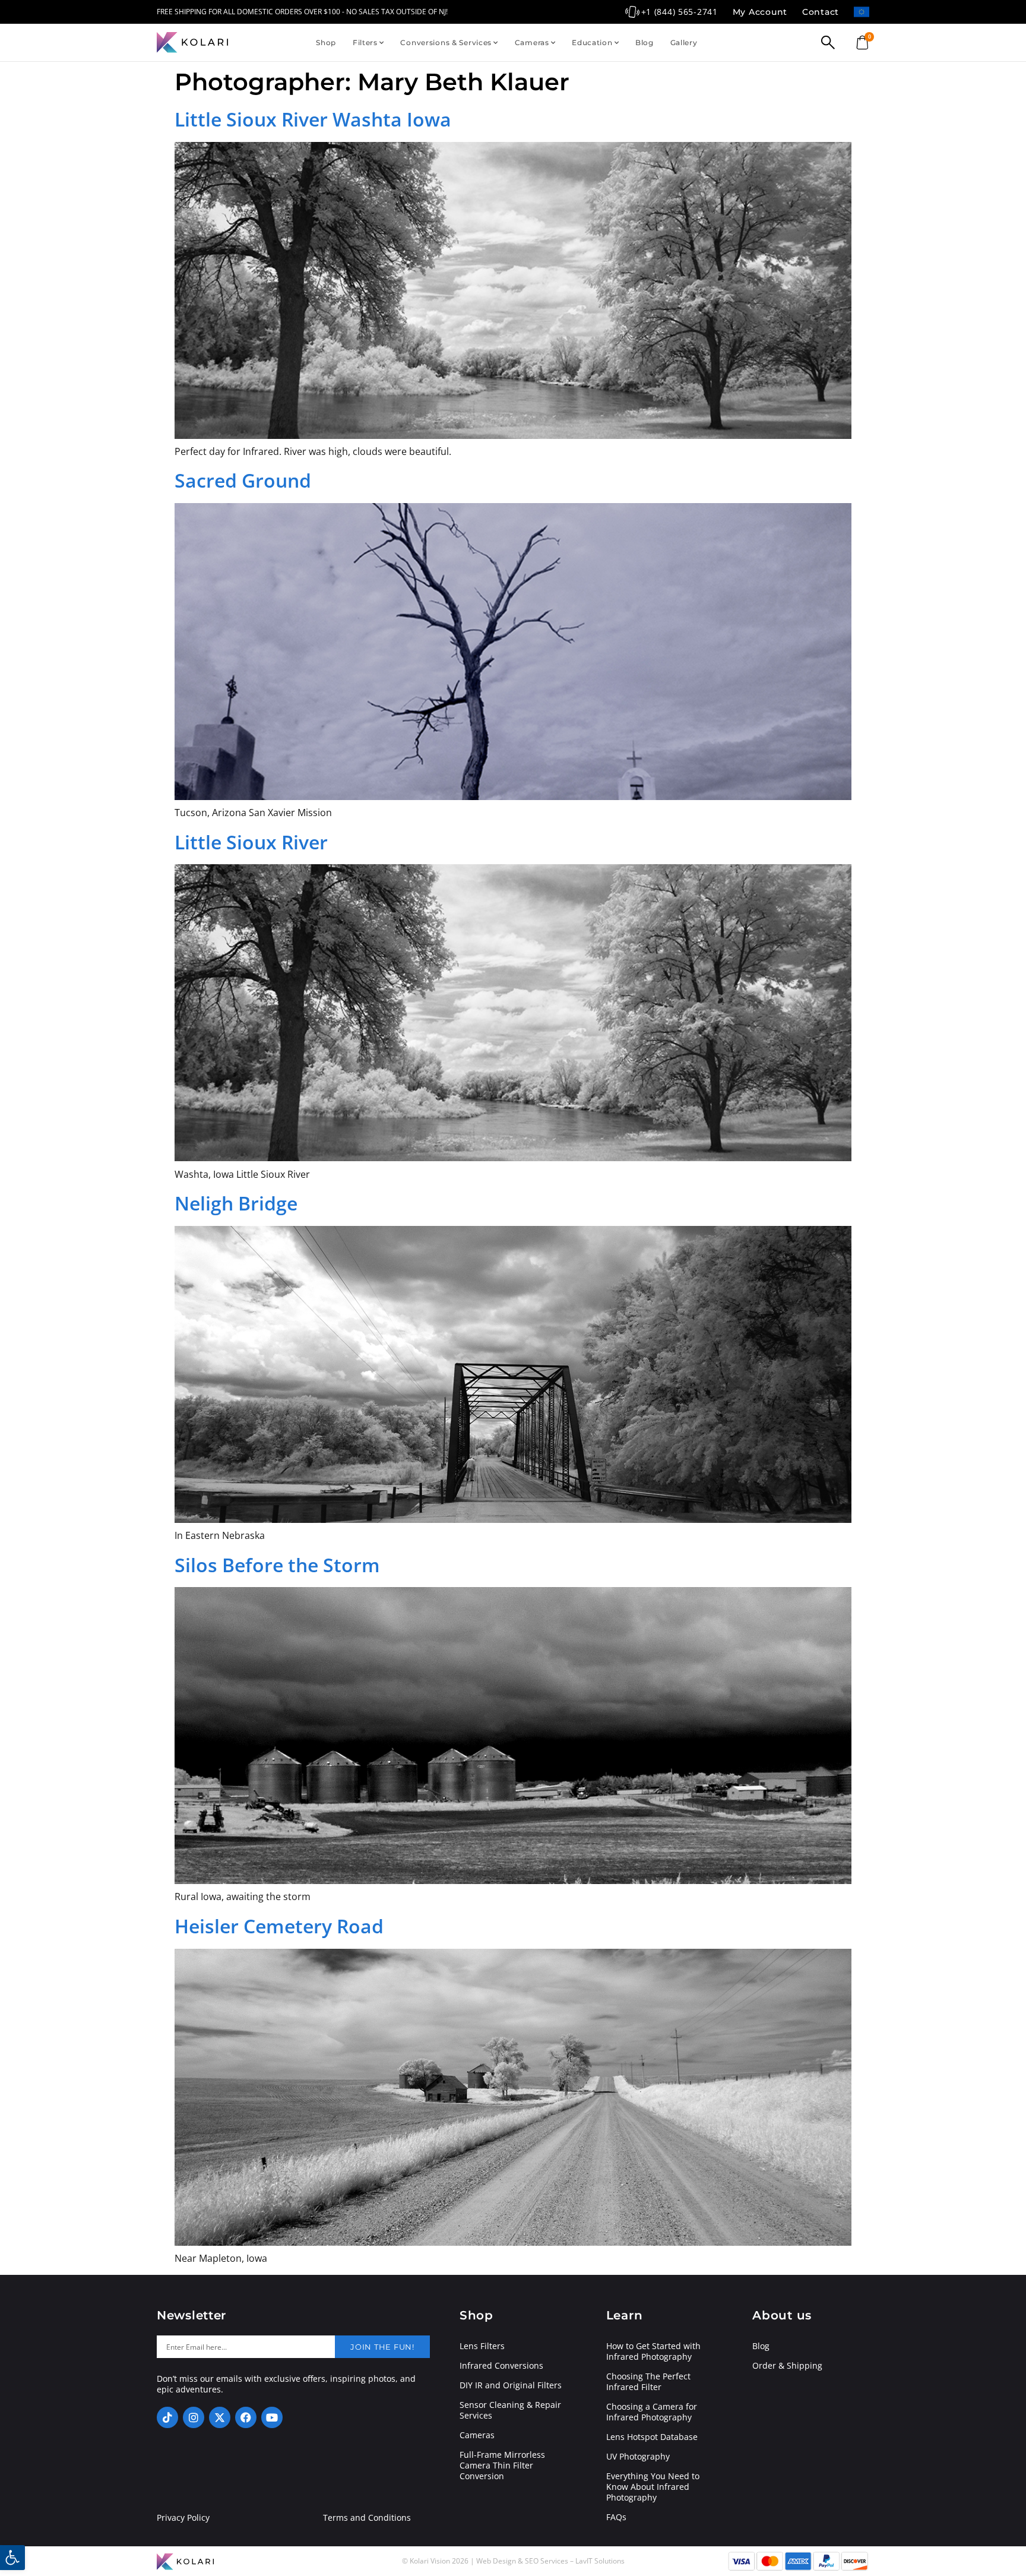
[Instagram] (194, 2417)
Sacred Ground (243, 480)
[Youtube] (272, 2417)
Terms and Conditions (367, 2518)
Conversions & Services (446, 42)
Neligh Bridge (236, 1203)
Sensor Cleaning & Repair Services (510, 2410)
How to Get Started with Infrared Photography (653, 2351)
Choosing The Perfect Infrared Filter (648, 2382)
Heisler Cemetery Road (279, 1926)
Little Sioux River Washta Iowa (313, 119)
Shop (326, 42)
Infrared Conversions (501, 2366)
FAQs (616, 2517)
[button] (12, 2558)
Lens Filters (482, 2346)
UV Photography (638, 2457)
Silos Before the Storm (277, 1565)
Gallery (684, 42)
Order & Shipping (787, 2366)
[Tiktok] (167, 2417)
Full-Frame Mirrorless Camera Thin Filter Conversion (502, 2466)
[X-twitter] (220, 2417)
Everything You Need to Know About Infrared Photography (653, 2487)
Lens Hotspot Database (652, 2437)
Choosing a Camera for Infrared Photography (652, 2412)
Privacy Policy (183, 2518)
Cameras (532, 42)
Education (592, 42)
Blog (645, 42)
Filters (365, 42)
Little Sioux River (251, 842)
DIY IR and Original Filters (511, 2385)
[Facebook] (246, 2417)
